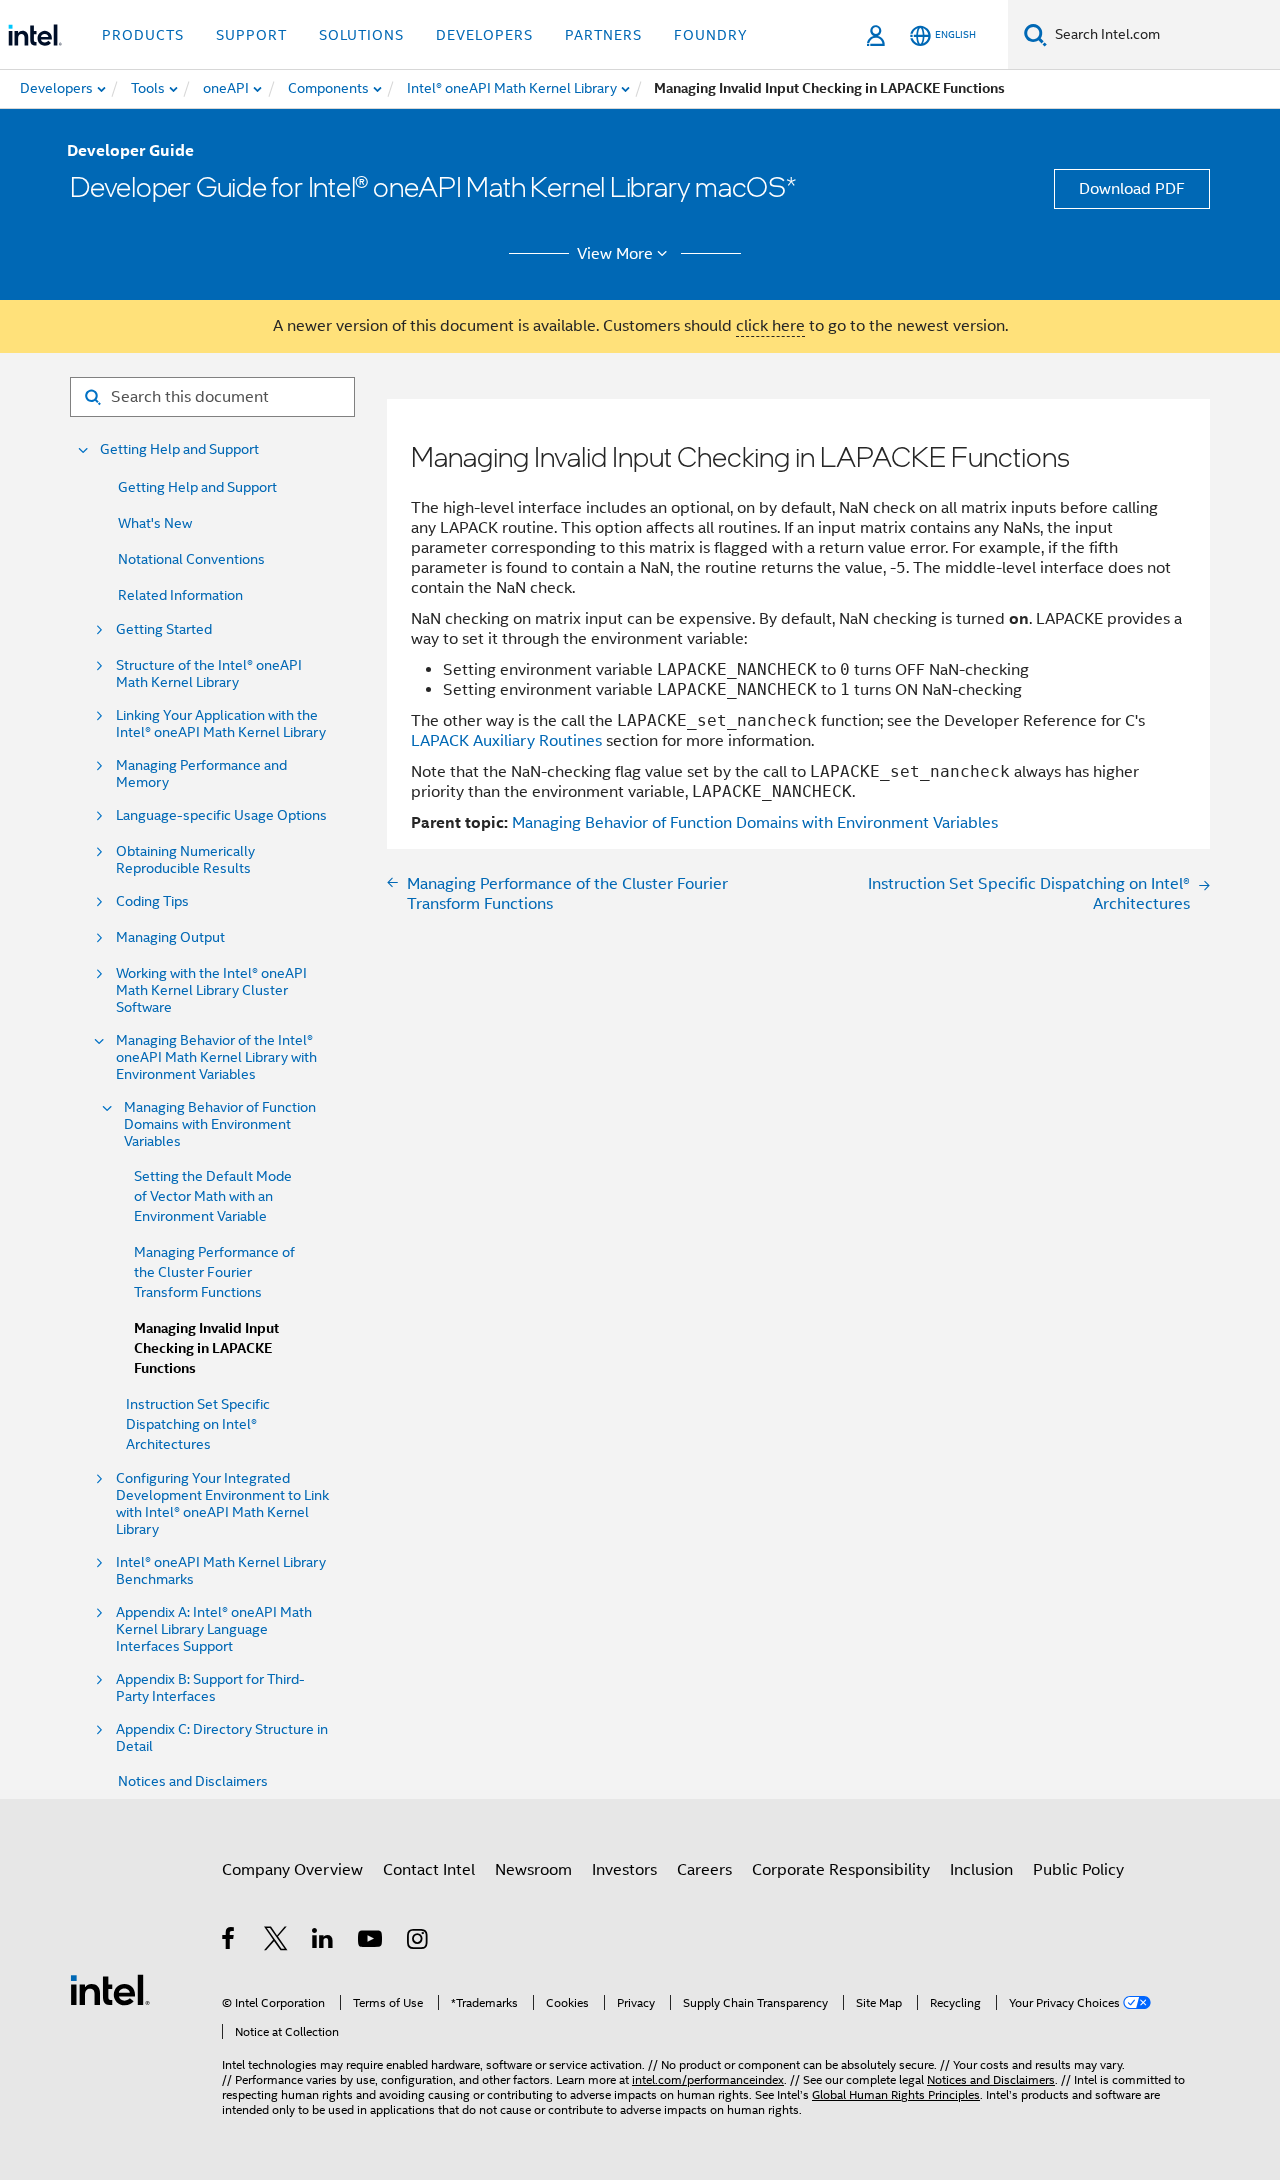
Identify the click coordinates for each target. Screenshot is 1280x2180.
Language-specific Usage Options (221, 815)
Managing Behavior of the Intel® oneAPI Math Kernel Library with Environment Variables (216, 1057)
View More (615, 254)
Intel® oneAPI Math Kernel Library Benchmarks (221, 1571)
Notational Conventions (191, 559)
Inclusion (981, 1870)
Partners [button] (603, 35)
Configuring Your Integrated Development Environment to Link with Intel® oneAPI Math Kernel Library (222, 1504)
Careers (704, 1870)
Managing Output (170, 937)
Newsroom (533, 1870)
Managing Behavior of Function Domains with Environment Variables (220, 1124)
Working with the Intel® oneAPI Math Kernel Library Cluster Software (211, 990)
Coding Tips (152, 901)
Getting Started (164, 629)
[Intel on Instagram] (418, 1942)
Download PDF (1132, 189)
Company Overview (292, 1870)
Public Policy (1078, 1870)
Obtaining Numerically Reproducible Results (185, 860)
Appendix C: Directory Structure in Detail (222, 1738)
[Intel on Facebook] (229, 1942)
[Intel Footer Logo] (110, 1989)
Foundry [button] (711, 35)
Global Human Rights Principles (896, 2094)
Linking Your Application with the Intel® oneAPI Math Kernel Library (221, 724)
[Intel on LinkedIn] (323, 1942)
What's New (155, 523)
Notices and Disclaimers (193, 1781)
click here (770, 326)
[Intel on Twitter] (276, 1942)
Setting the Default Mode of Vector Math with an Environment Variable (213, 1196)
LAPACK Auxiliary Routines (506, 741)
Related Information (180, 595)
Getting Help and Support (179, 449)
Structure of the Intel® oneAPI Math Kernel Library (209, 674)
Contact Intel (429, 1870)
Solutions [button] (361, 35)
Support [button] (251, 35)
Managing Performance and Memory (201, 774)
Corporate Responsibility (841, 1870)
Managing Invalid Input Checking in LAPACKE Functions (206, 1348)
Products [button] (143, 35)
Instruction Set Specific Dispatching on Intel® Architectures (198, 1424)
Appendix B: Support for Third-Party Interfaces (210, 1688)
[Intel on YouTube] (371, 1942)
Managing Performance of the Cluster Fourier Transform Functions (214, 1272)
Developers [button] (484, 35)
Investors (624, 1870)
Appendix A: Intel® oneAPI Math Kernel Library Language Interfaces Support (214, 1629)
